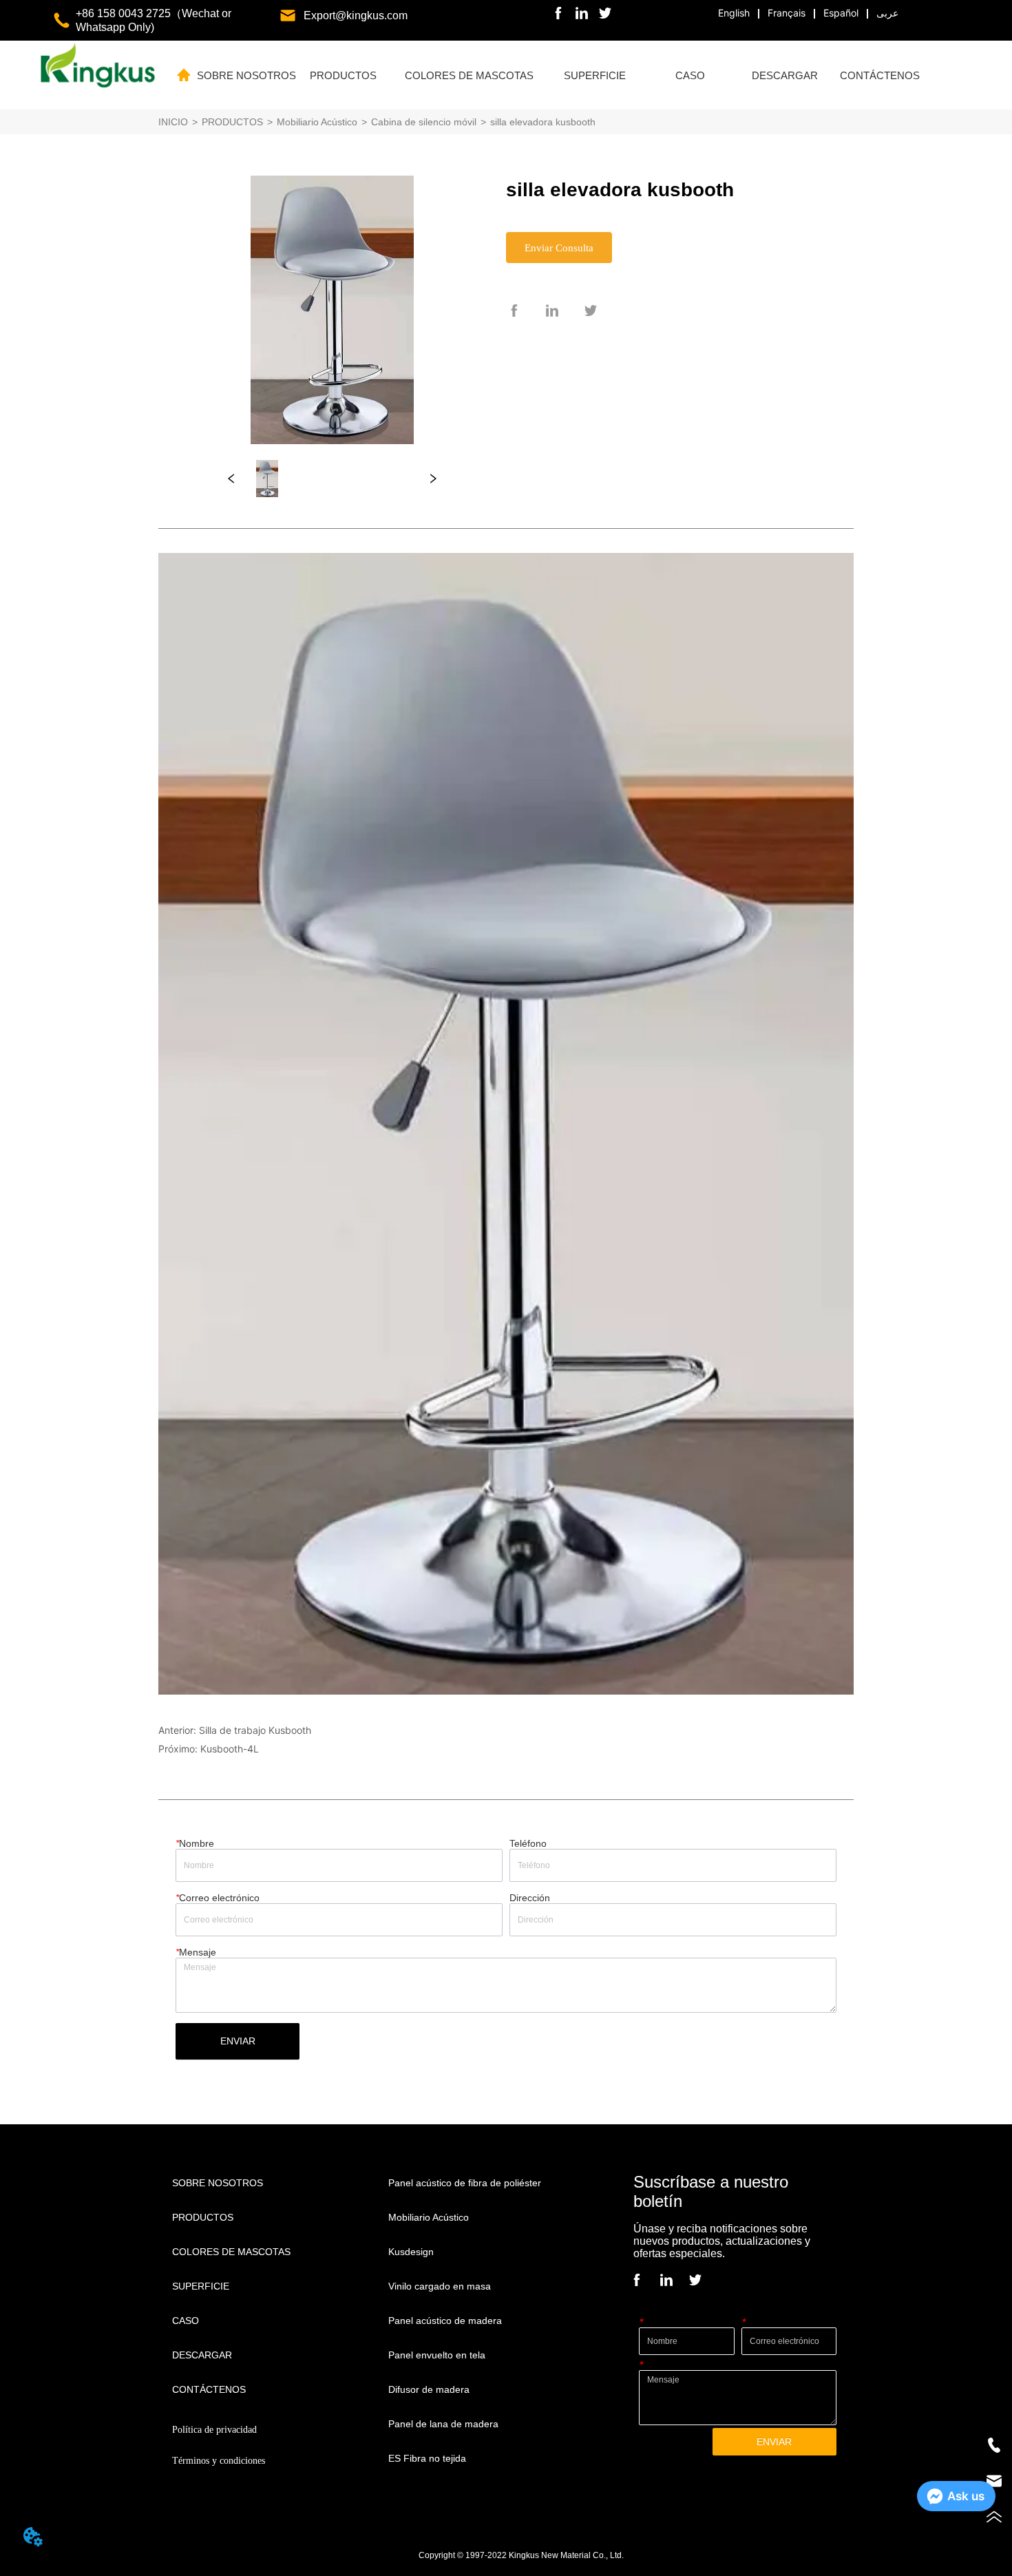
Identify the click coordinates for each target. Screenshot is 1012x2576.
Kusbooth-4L (230, 1749)
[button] (343, 75)
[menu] (562, 75)
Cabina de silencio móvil (424, 122)
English (734, 13)
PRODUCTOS (232, 122)
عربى (887, 13)
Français (787, 13)
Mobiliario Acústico (317, 122)
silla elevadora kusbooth (543, 122)
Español (841, 13)
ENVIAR (238, 2041)
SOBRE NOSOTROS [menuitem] (246, 75)
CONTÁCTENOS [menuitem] (880, 75)
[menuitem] (344, 75)
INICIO (173, 122)
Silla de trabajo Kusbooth (255, 1730)
